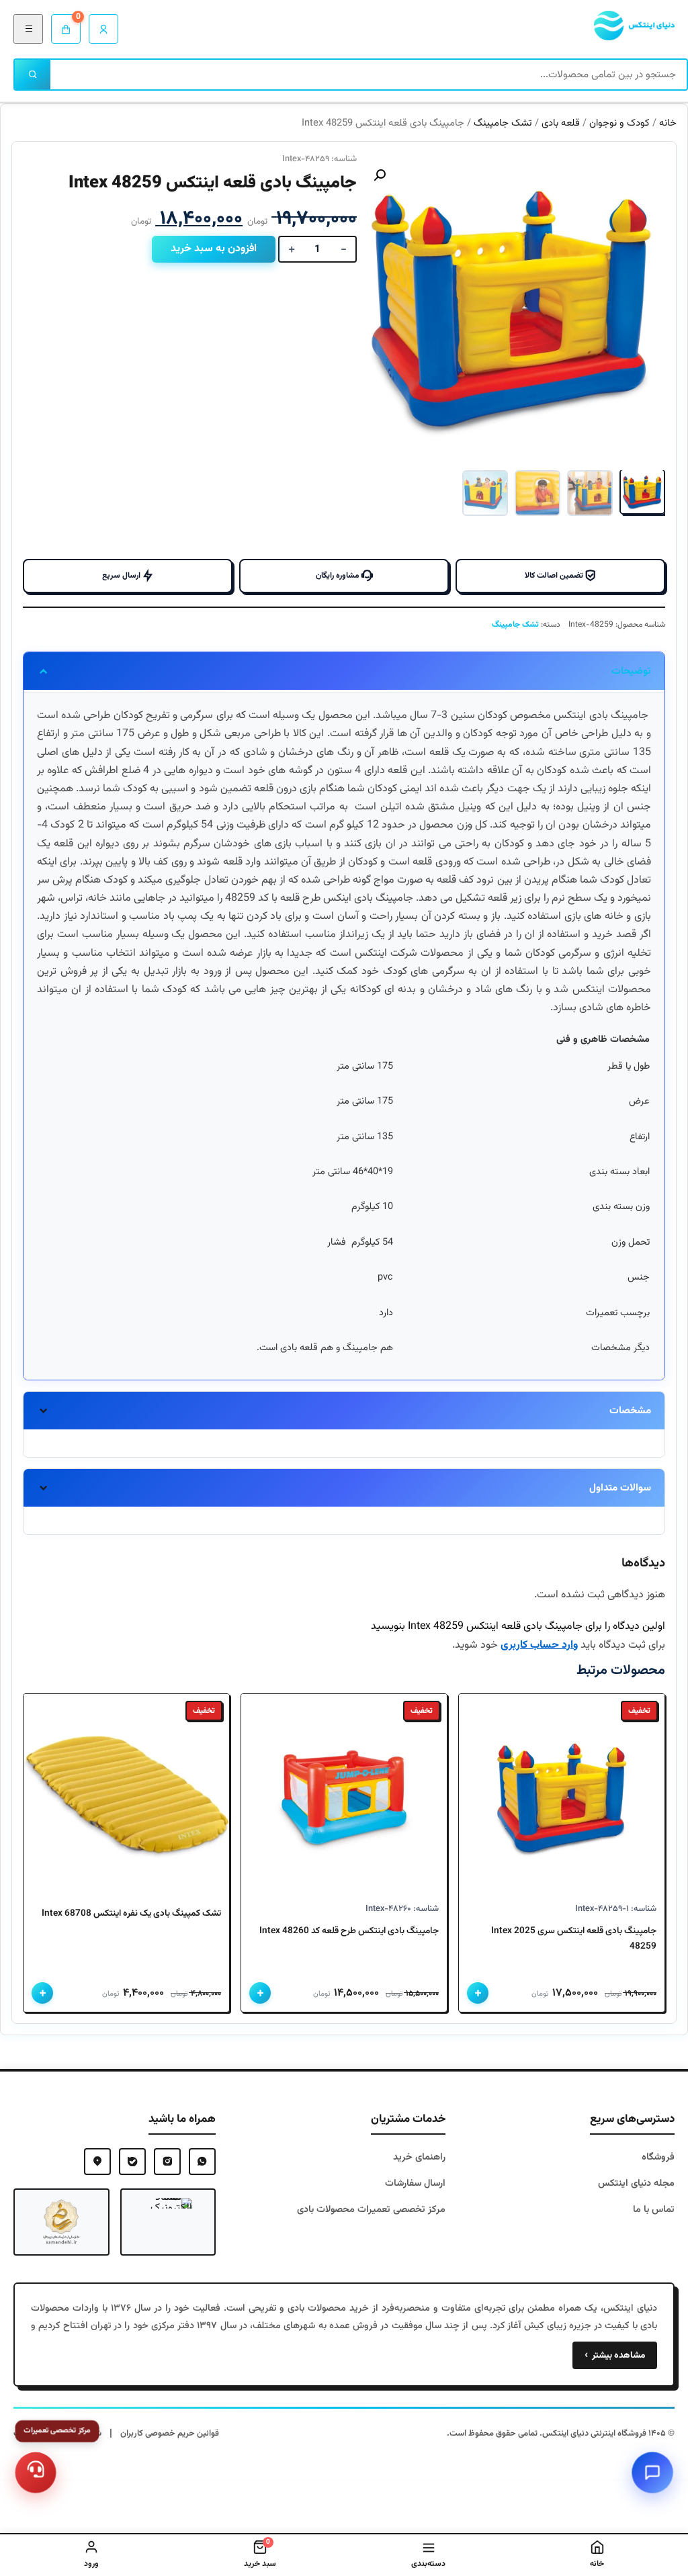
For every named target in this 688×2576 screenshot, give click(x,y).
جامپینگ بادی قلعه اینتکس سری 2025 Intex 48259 (574, 1938)
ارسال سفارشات (415, 2183)
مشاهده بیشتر (615, 2355)
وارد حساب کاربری (539, 1645)
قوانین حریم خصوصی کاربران (170, 2434)
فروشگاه (658, 2157)
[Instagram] (167, 2162)
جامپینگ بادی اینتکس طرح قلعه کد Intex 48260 (349, 1931)
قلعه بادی (561, 123)
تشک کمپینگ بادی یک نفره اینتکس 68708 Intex (131, 1913)
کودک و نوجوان (619, 123)
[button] (380, 175)
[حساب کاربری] (103, 29)
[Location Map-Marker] (97, 2162)
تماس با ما (654, 2210)
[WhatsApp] (202, 2162)
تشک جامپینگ (503, 123)
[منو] (28, 29)
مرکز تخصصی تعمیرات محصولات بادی (371, 2210)
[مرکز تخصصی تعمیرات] (36, 2473)
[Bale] (132, 2162)
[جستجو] (33, 75)
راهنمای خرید (419, 2157)
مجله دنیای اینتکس (636, 2183)
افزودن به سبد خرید (214, 249)
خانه (668, 123)
